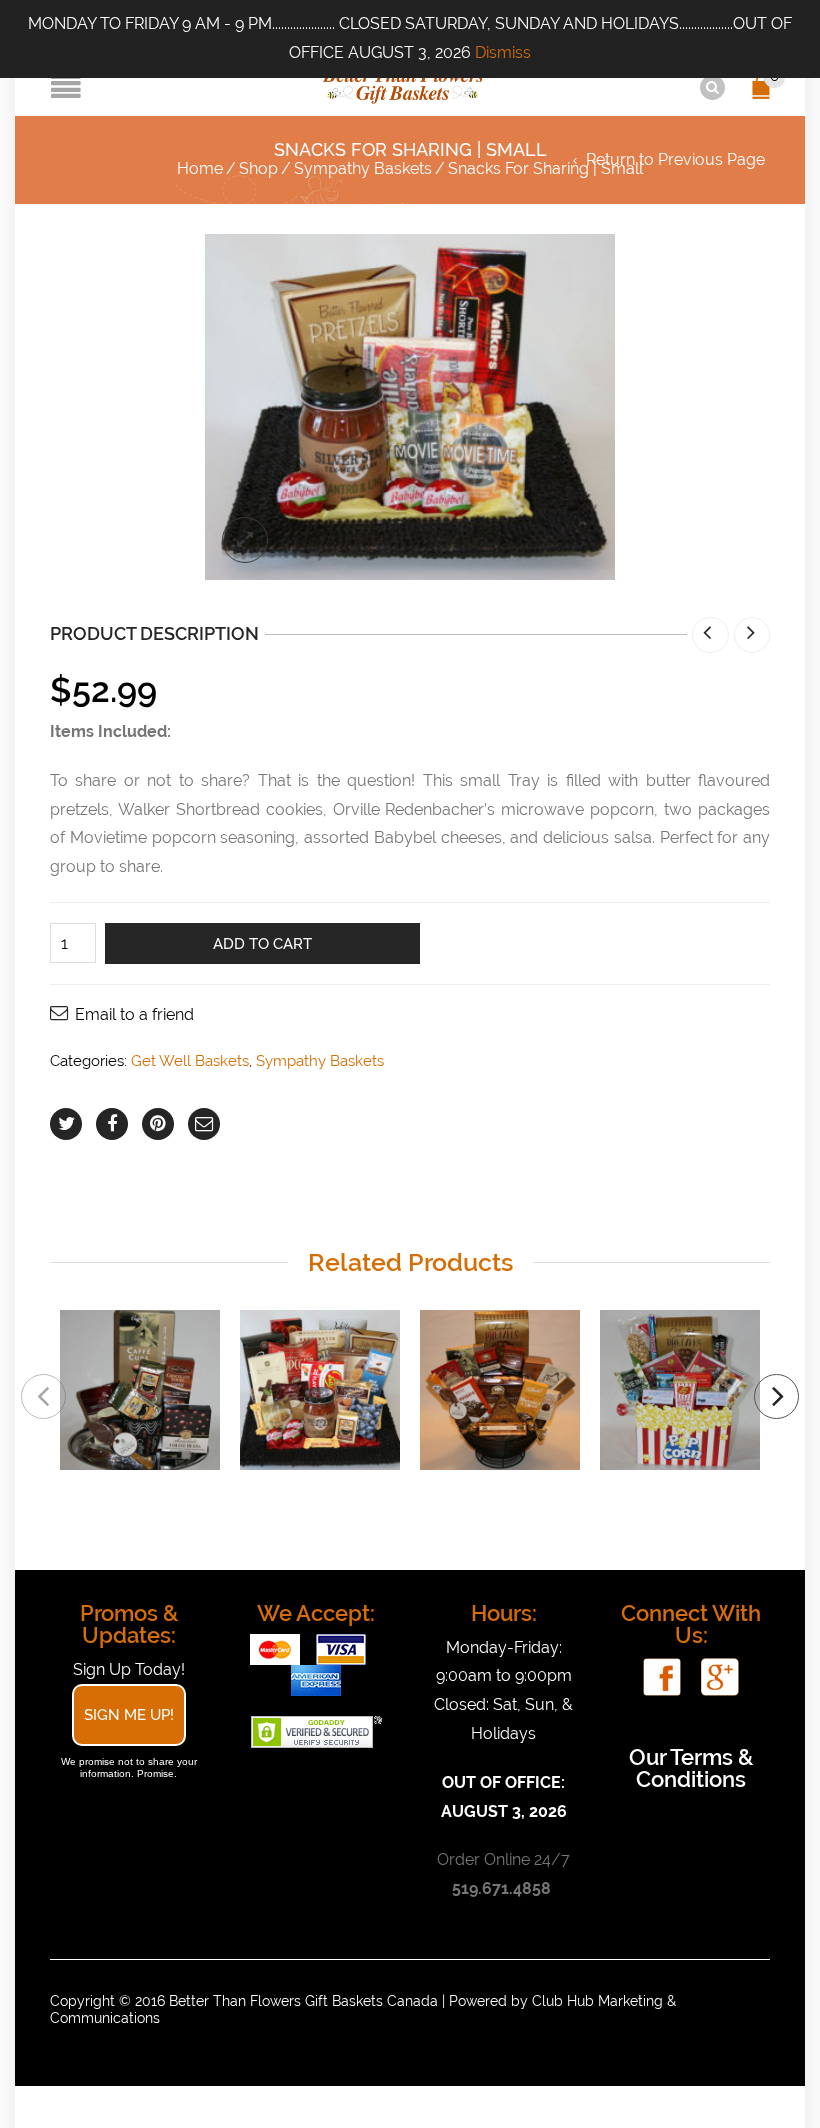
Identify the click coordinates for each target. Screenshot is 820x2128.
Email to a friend (134, 1014)
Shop (258, 168)
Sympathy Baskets (363, 168)
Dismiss (503, 52)
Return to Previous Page (675, 159)
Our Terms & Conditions (691, 1768)
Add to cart (262, 943)
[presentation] (43, 1396)
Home (200, 168)
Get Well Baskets (190, 1060)
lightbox (245, 540)
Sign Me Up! (129, 1714)
